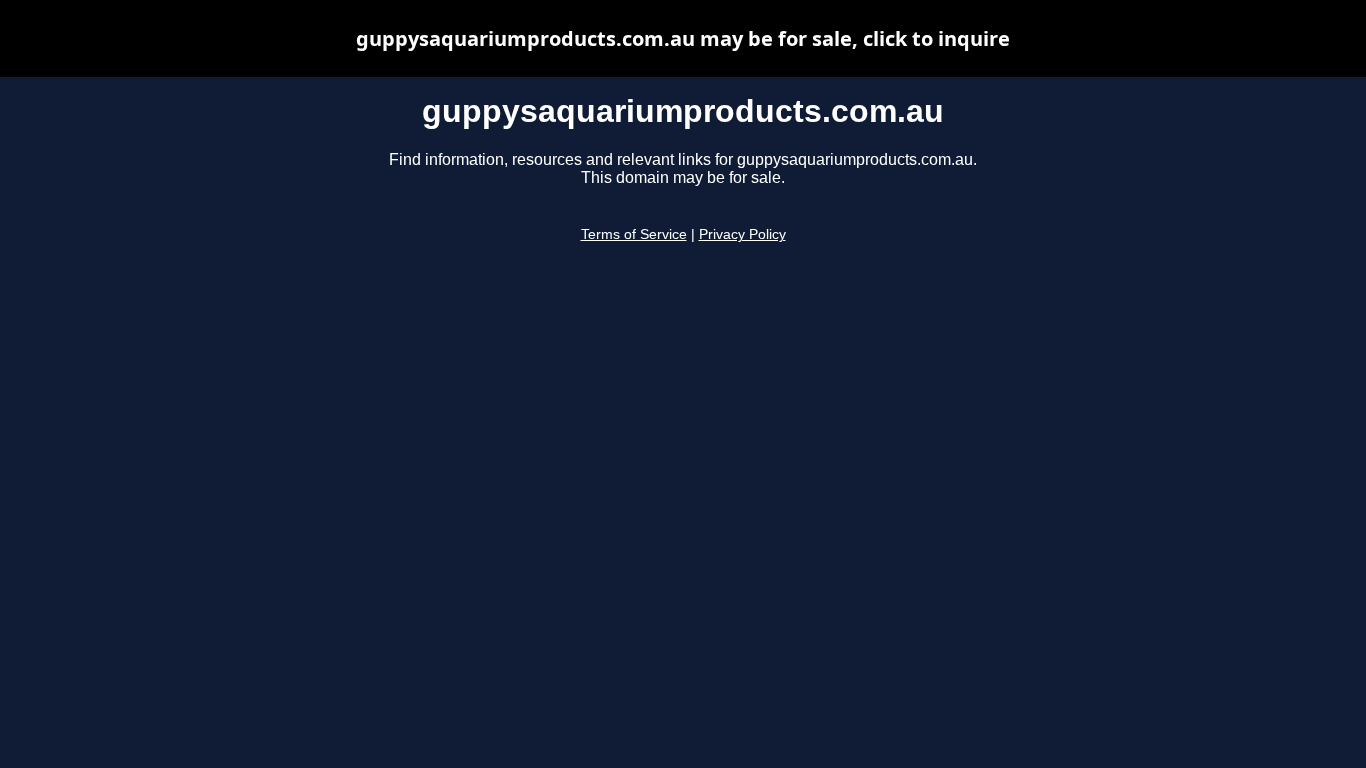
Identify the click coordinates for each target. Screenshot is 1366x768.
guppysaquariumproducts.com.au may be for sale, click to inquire (683, 38)
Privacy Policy (742, 234)
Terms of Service (634, 234)
